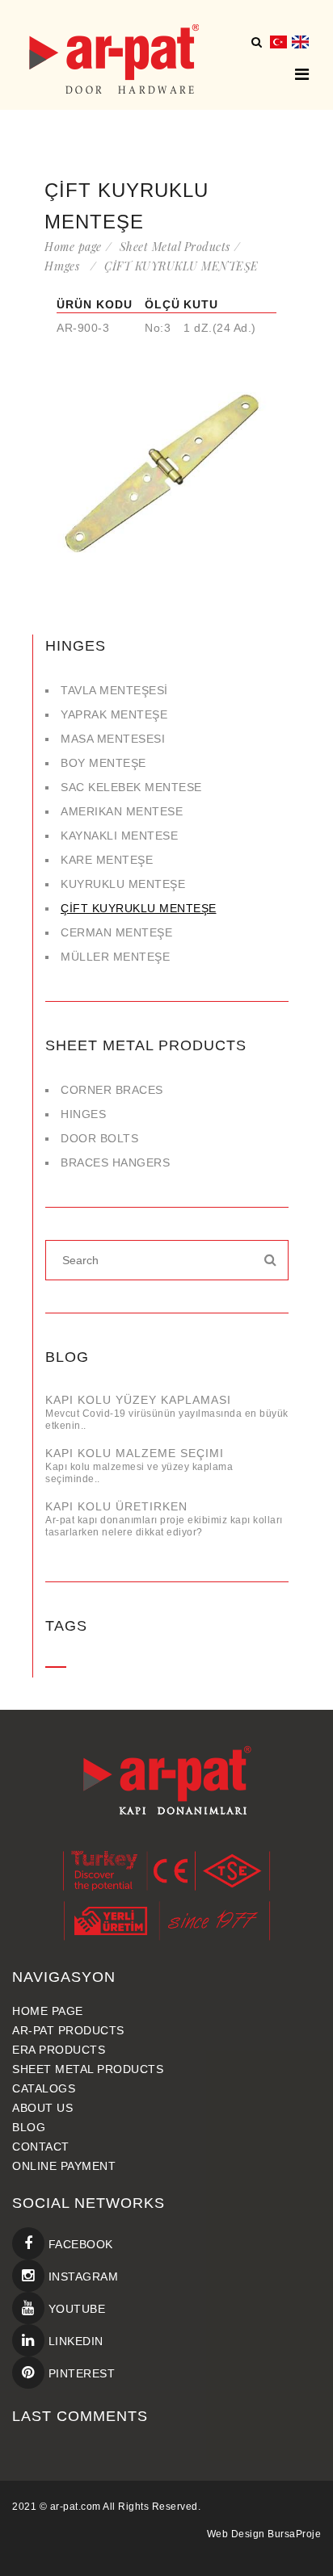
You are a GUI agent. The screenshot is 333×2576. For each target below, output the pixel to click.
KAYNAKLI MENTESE (119, 836)
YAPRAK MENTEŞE (114, 714)
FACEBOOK (79, 2244)
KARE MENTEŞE (107, 860)
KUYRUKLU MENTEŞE (123, 884)
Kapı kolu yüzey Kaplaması (138, 1400)
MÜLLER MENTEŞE (115, 957)
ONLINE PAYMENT (64, 2166)
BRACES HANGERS (115, 1162)
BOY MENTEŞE (103, 763)
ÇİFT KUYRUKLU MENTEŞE (139, 908)
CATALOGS (44, 2088)
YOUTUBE (75, 2309)
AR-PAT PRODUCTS (68, 2030)
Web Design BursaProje (264, 2534)
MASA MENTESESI (113, 739)
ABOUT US (42, 2108)
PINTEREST (80, 2373)
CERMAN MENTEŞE (116, 932)
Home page (73, 247)
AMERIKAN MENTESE (122, 811)
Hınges (65, 266)
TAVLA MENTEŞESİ (114, 690)
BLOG (29, 2127)
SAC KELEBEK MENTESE (131, 787)
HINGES (87, 1114)
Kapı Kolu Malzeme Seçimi (135, 1453)
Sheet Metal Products (175, 247)
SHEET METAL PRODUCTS (88, 2069)
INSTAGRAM (81, 2277)
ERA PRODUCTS (59, 2050)
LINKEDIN (74, 2341)
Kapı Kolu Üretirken (116, 1506)
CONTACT (41, 2147)
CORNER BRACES (112, 1090)
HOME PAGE (48, 2011)
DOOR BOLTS (99, 1138)
